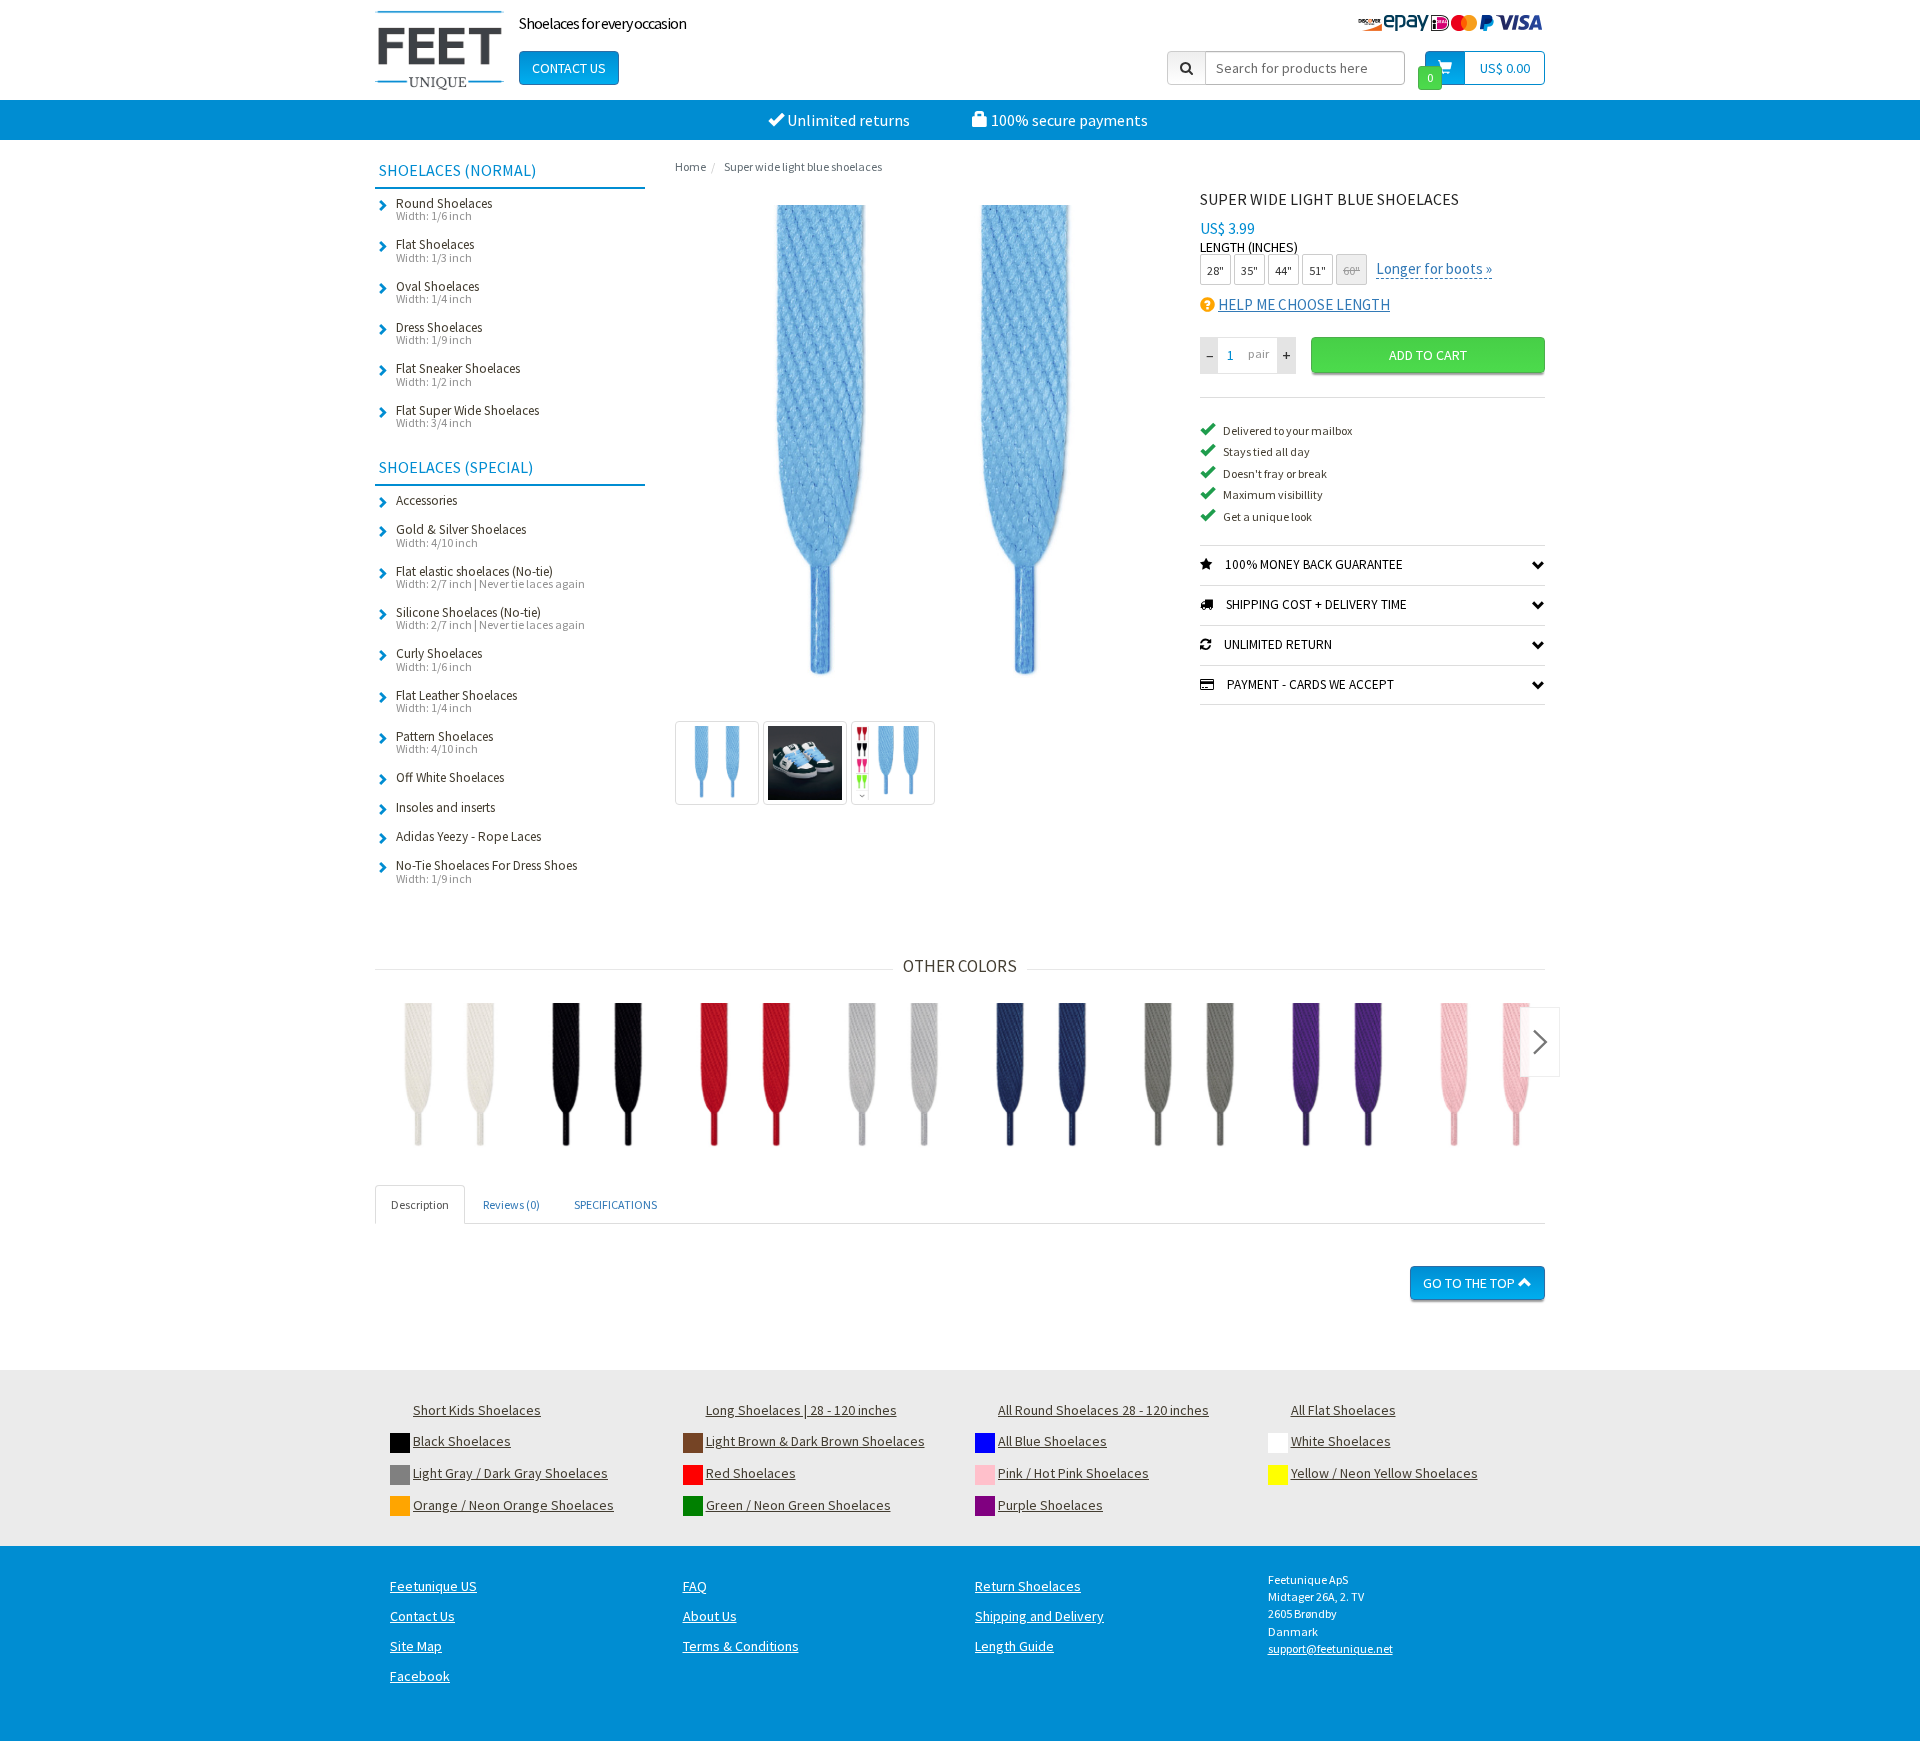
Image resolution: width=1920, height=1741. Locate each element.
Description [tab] (420, 1204)
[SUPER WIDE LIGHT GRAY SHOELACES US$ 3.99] (893, 1077)
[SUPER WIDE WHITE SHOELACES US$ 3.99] (449, 1077)
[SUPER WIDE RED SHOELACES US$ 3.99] (745, 1077)
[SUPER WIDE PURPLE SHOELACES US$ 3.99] (1337, 1077)
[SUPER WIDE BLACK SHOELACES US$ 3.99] (597, 1077)
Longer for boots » (1434, 268)
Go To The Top (1470, 1283)
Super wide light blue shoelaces (803, 166)
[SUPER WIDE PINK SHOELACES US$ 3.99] (1485, 1077)
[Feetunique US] (439, 50)
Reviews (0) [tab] (511, 1204)
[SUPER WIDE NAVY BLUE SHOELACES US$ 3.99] (1041, 1077)
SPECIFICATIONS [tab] (615, 1204)
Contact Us (569, 68)
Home (690, 166)
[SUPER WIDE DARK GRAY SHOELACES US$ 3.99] (1189, 1077)
